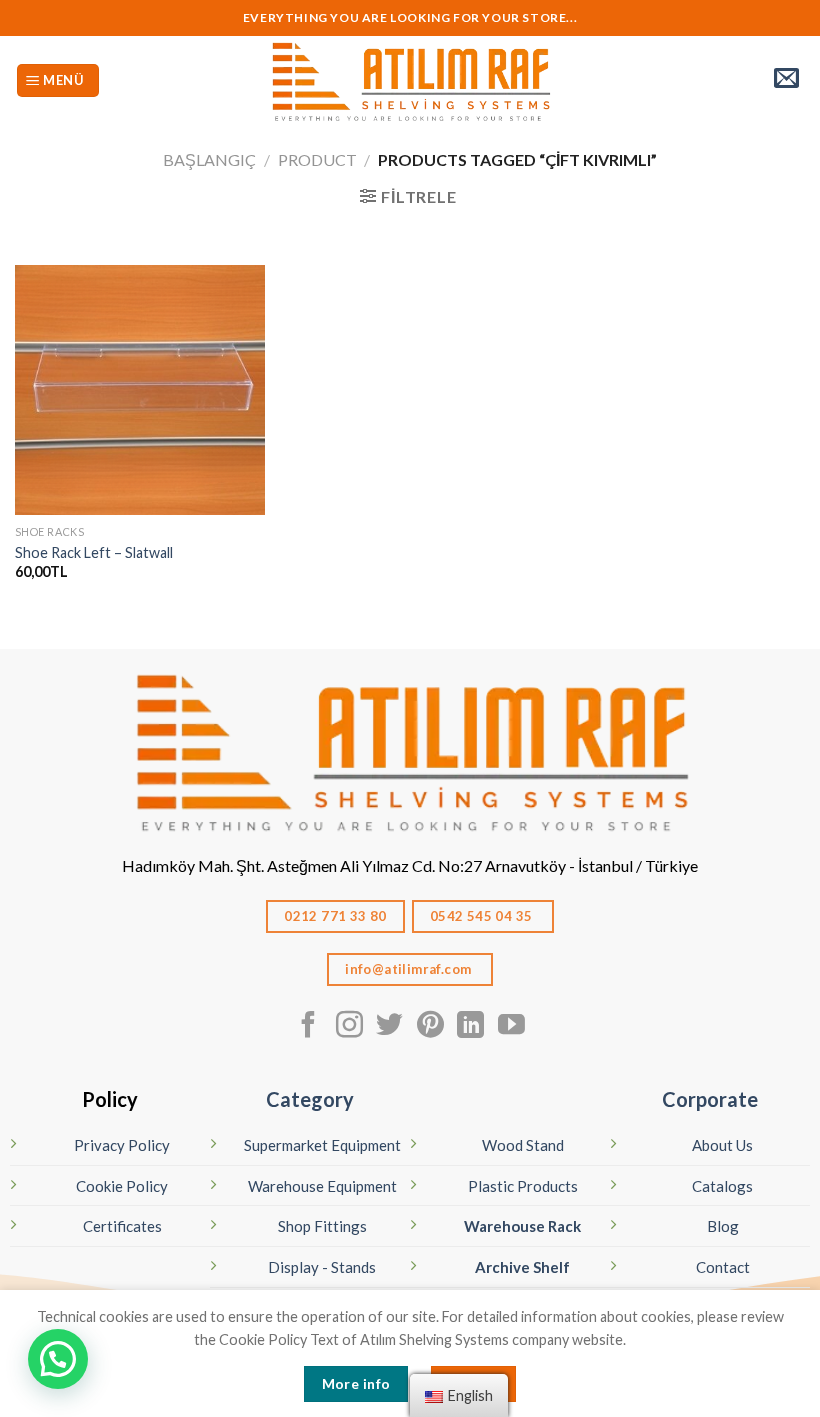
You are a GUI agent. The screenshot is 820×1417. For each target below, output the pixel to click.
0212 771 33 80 (335, 916)
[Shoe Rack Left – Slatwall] (140, 390)
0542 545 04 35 (483, 916)
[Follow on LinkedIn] (470, 1027)
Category (310, 1099)
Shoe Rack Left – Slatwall (94, 552)
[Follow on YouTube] (511, 1027)
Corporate (710, 1099)
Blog (723, 1226)
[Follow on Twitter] (389, 1027)
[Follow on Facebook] (308, 1027)
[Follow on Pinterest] (430, 1027)
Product (317, 159)
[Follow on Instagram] (349, 1027)
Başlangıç (209, 159)
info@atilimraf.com (410, 969)
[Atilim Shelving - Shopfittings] (410, 80)
